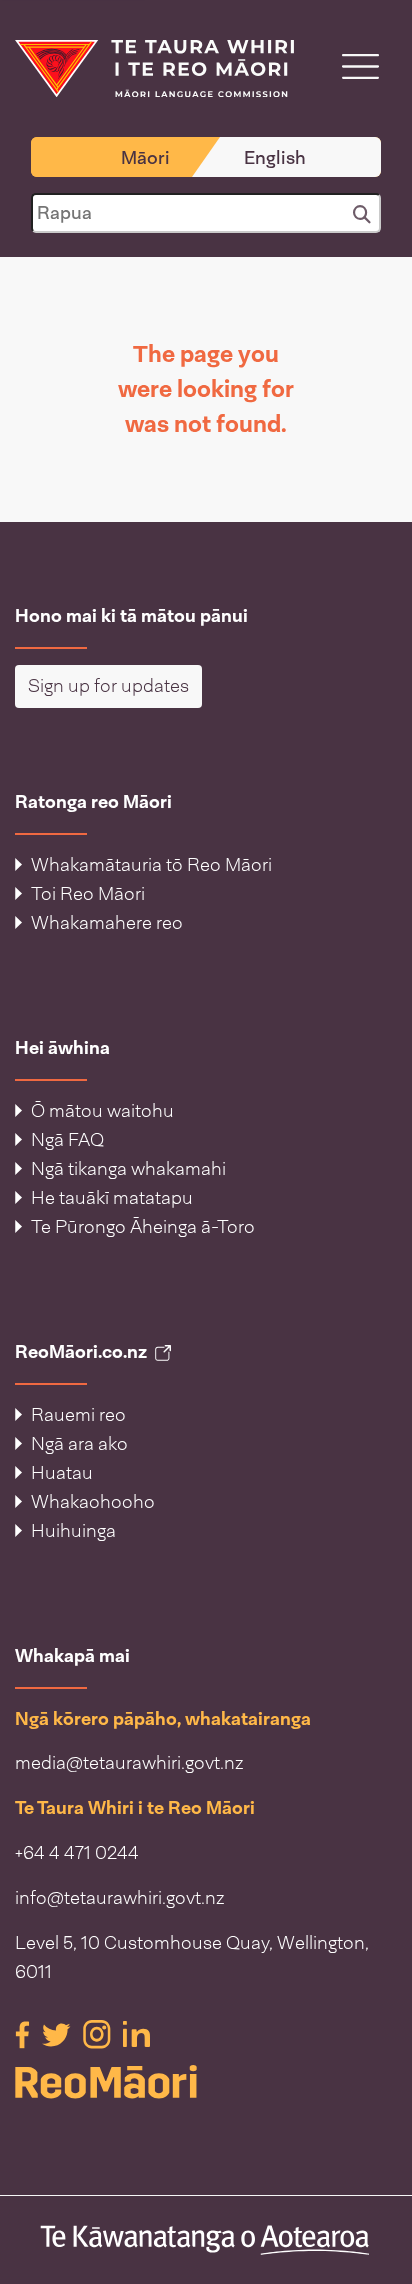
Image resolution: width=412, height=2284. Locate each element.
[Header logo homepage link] (154, 67)
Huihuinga (73, 1531)
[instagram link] (99, 2033)
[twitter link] (58, 2033)
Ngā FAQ (67, 1140)
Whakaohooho (93, 1502)
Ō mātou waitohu (102, 1111)
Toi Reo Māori (88, 894)
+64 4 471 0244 (77, 1853)
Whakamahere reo (107, 923)
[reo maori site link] (206, 2082)
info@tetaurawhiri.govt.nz (120, 1898)
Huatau (62, 1473)
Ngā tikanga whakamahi (128, 1169)
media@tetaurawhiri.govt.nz (129, 1763)
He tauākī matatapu (112, 1198)
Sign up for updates (108, 686)
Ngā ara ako (79, 1444)
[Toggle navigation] (360, 66)
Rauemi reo (78, 1415)
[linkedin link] (136, 2033)
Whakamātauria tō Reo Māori (151, 865)
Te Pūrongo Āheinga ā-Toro (143, 1227)
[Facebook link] (24, 2033)
